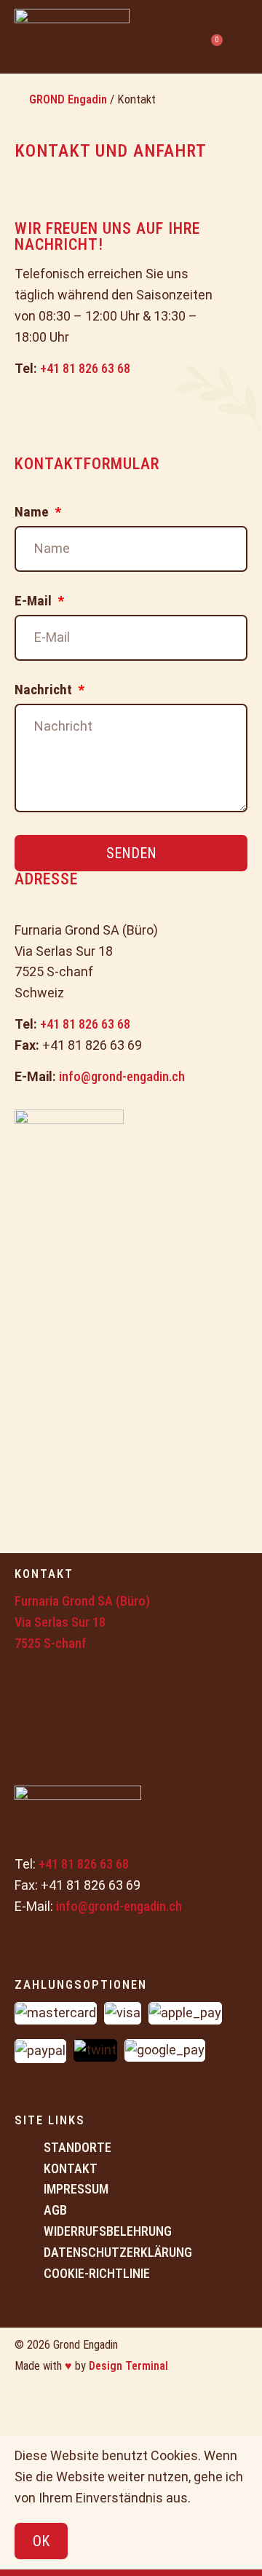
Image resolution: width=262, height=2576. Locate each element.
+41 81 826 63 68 (85, 368)
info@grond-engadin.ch (122, 1076)
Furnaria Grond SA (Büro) (82, 1601)
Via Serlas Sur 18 (60, 1622)
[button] (241, 37)
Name (33, 513)
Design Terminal (128, 2366)
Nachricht (45, 690)
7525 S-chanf (51, 1643)
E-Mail (35, 601)
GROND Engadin (68, 99)
